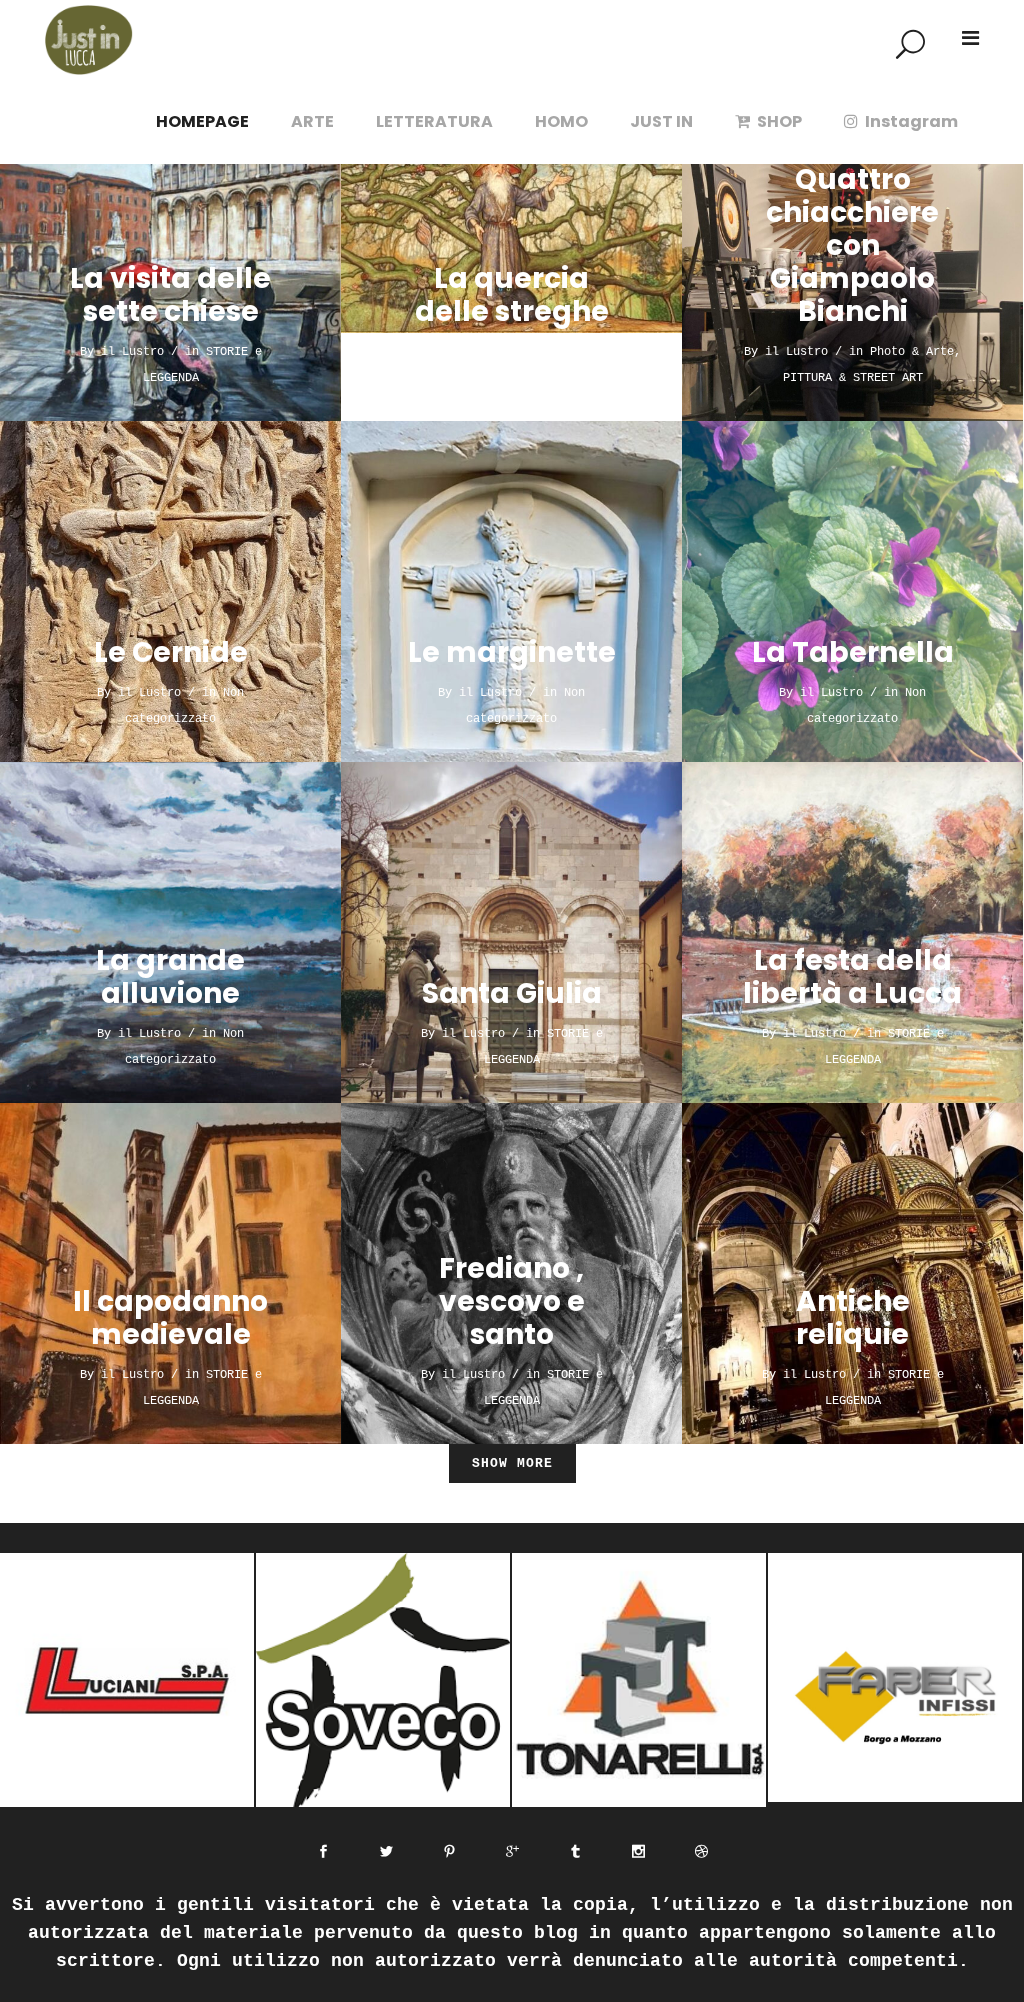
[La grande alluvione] (170, 932)
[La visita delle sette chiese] (170, 250)
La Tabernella (853, 652)
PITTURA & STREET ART (853, 378)
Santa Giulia (512, 993)
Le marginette (512, 652)
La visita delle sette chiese (170, 295)
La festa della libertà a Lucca (852, 977)
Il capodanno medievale (170, 1318)
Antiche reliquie (853, 1318)
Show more (512, 1463)
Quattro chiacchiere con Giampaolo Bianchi (852, 245)
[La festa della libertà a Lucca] (852, 932)
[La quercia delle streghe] (511, 250)
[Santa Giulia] (511, 932)
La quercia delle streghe (512, 295)
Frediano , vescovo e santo (512, 1301)
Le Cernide (171, 652)
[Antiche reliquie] (852, 1273)
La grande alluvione (170, 977)
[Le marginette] (511, 591)
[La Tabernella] (852, 591)
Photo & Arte (912, 352)
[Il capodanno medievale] (170, 1273)
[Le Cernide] (170, 591)
